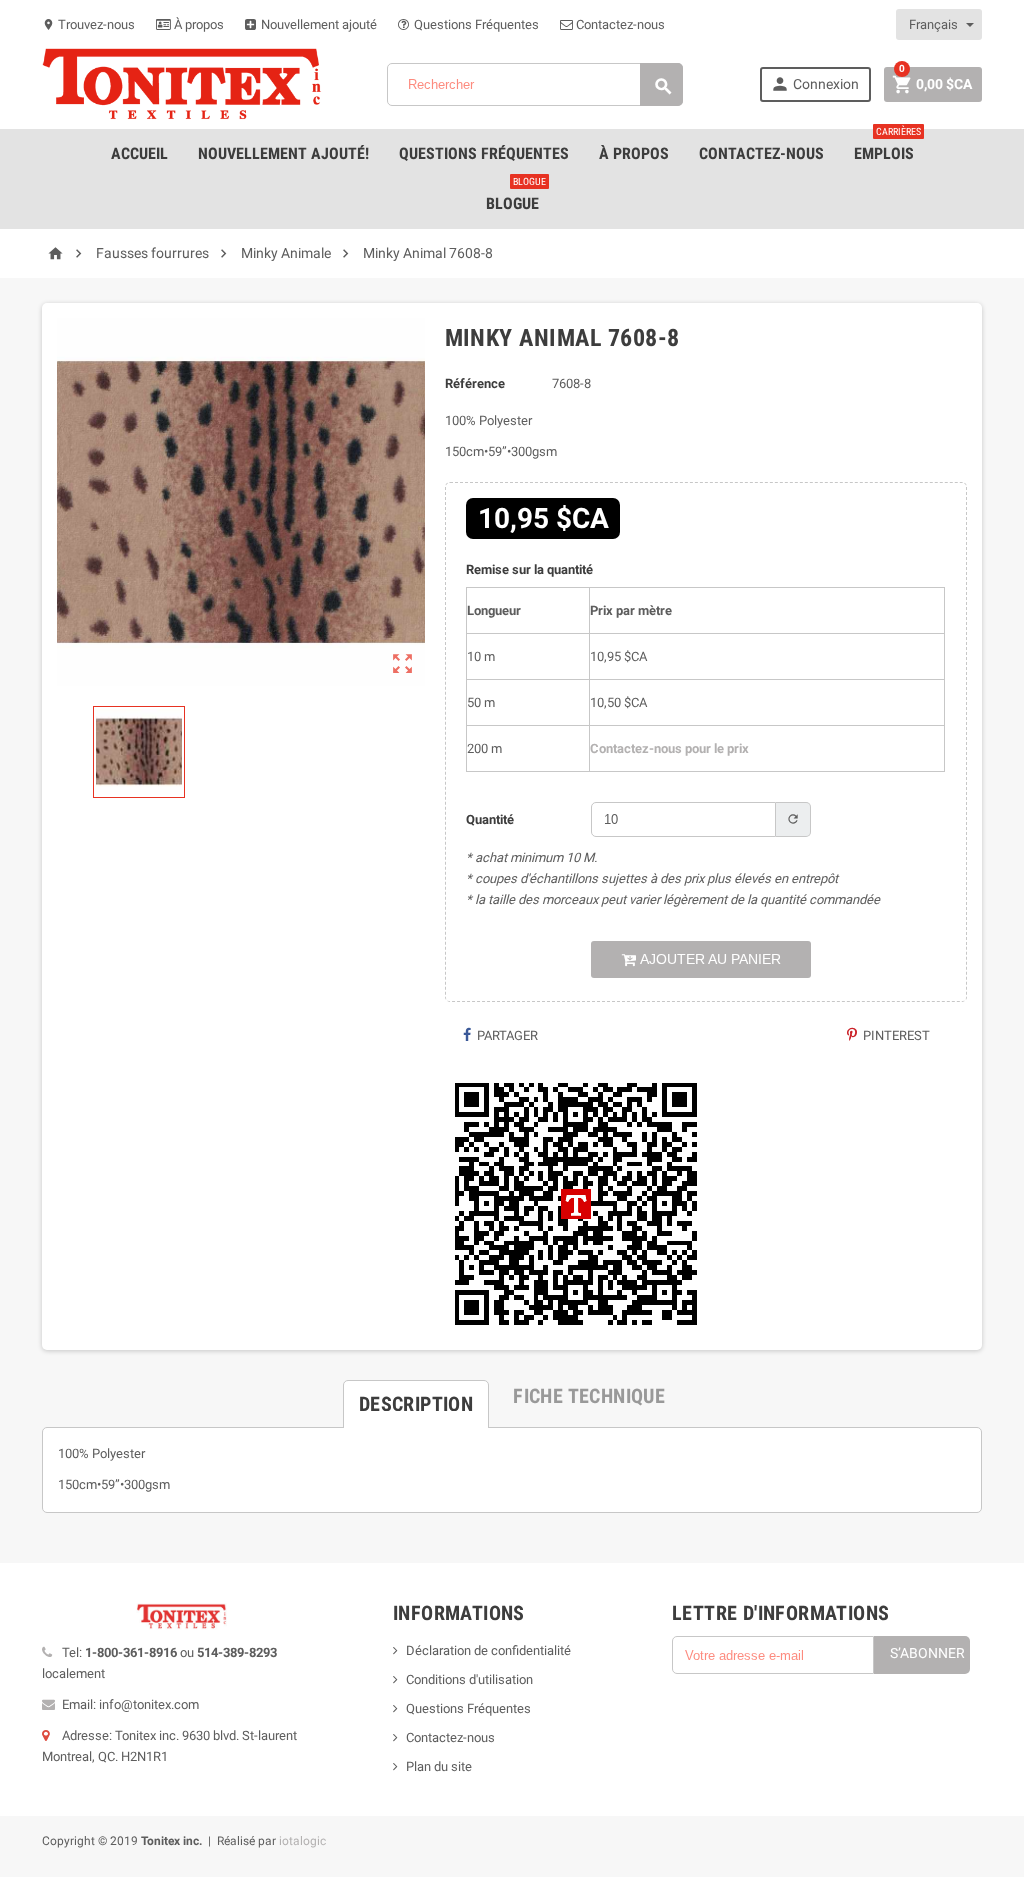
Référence (475, 383)
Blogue (516, 196)
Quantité (490, 819)
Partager (506, 1035)
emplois (887, 146)
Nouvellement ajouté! (283, 153)
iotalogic (302, 1841)
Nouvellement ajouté (317, 24)
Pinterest (895, 1035)
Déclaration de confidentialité (488, 1650)
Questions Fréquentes (475, 24)
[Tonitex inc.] (182, 83)
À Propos (634, 153)
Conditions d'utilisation (469, 1679)
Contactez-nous (619, 24)
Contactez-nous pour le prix (669, 748)
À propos (197, 24)
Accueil (139, 153)
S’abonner (927, 1653)
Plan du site (439, 1766)
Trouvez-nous (88, 24)
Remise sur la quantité (529, 569)
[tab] (416, 1396)
